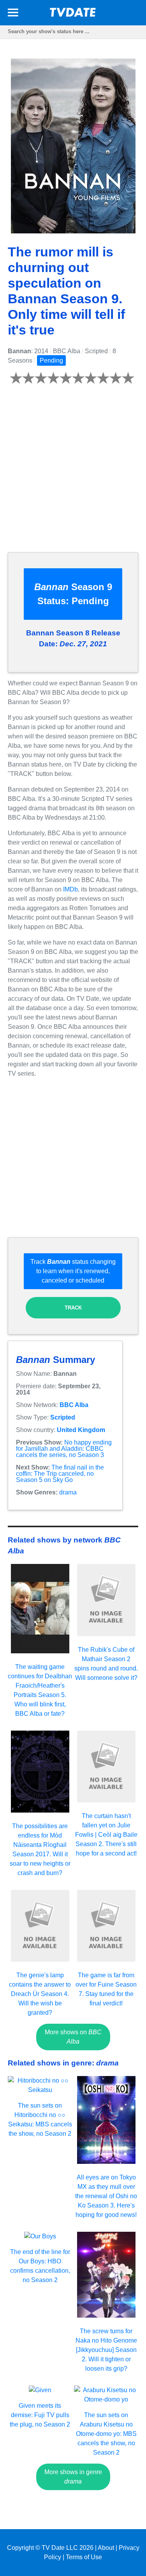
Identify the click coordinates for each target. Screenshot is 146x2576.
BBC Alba (74, 1405)
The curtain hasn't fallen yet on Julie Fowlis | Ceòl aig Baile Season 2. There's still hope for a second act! (106, 1835)
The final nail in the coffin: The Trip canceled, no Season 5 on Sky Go (60, 1474)
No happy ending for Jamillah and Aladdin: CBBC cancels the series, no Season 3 (64, 1449)
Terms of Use (84, 2557)
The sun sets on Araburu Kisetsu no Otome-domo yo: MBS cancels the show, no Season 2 (106, 2434)
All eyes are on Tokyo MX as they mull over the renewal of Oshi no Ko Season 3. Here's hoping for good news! (106, 2196)
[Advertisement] (73, 473)
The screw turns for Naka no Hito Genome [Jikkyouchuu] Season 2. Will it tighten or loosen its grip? (106, 2350)
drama (68, 1492)
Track (73, 1308)
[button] (13, 14)
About (106, 2548)
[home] (73, 15)
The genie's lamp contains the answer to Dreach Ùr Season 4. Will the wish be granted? (40, 1994)
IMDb (70, 889)
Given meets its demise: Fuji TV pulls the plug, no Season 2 (40, 2415)
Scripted (63, 1417)
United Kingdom (81, 1430)
